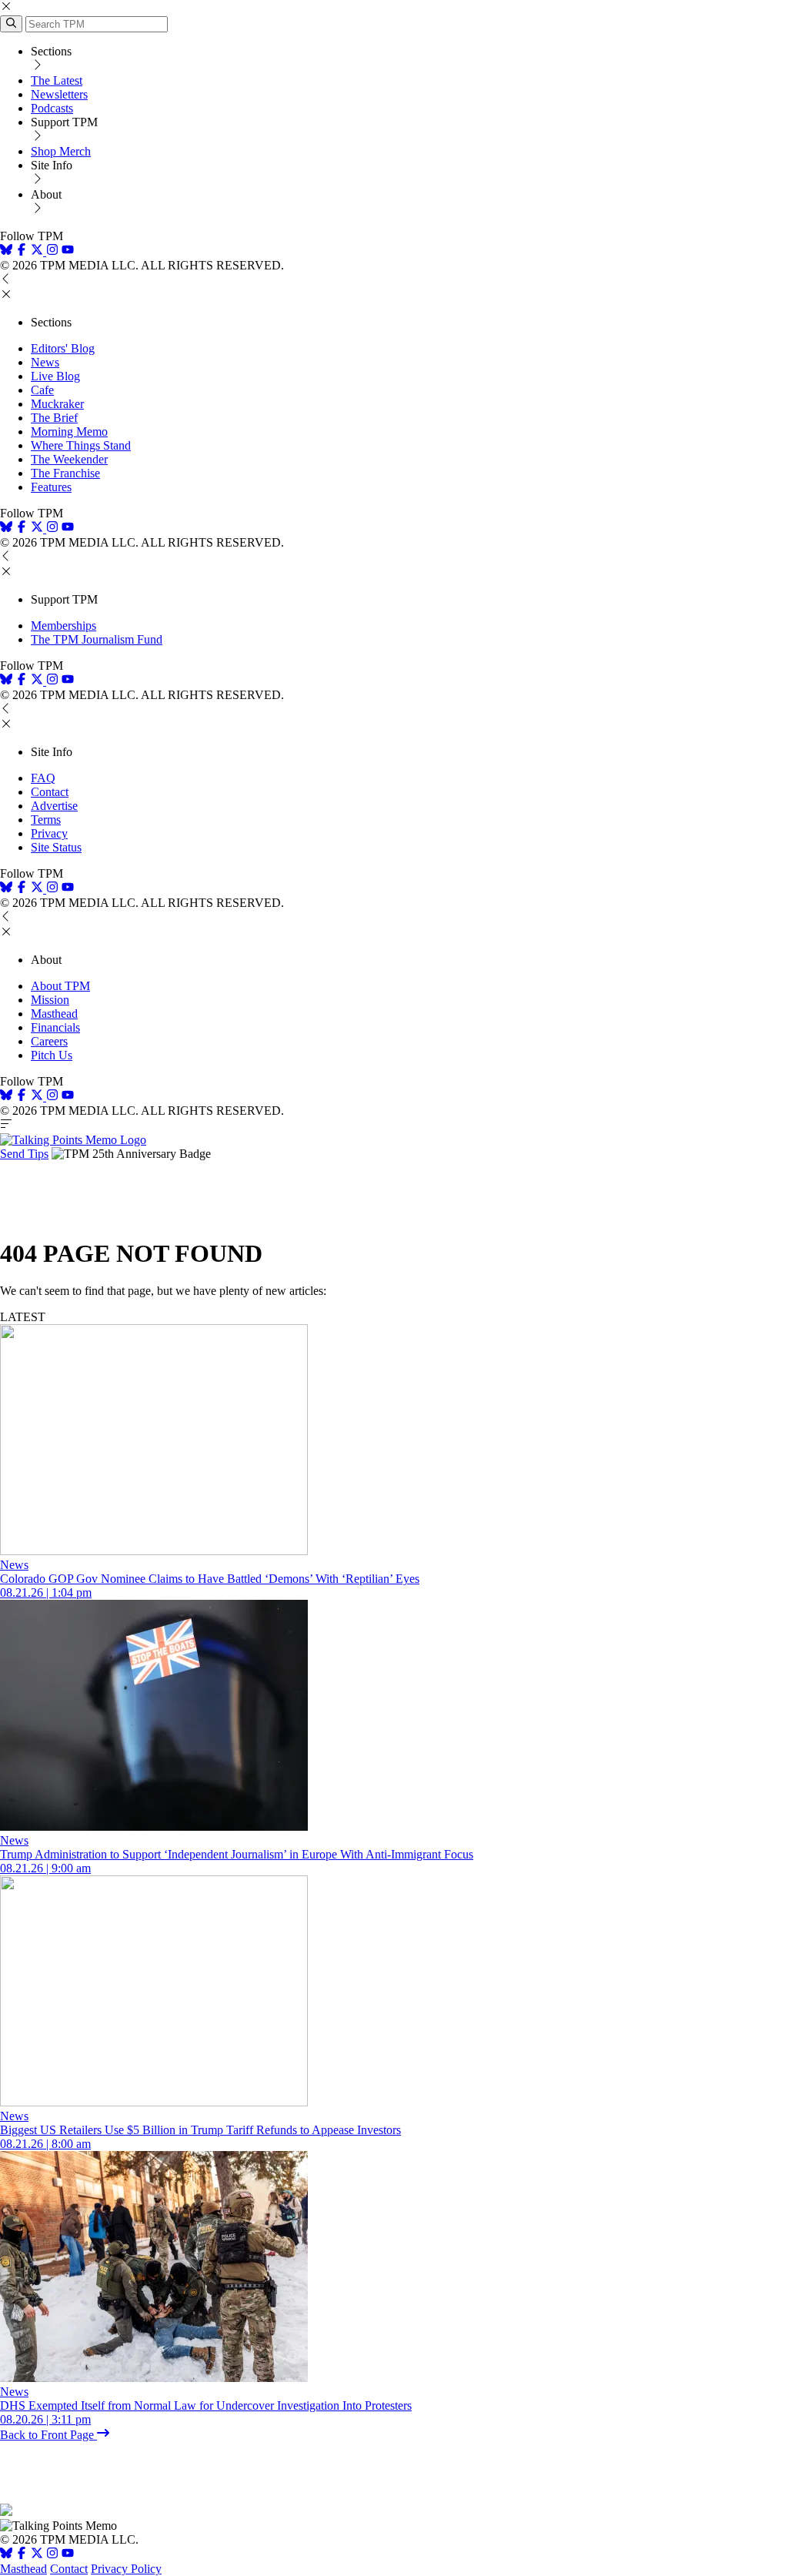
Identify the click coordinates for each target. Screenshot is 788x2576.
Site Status (56, 847)
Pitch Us (52, 1055)
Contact (50, 792)
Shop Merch (61, 151)
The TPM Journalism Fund (97, 639)
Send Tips (24, 1154)
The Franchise (65, 473)
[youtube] (68, 251)
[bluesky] (6, 251)
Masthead (54, 1014)
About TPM (60, 986)
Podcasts (52, 108)
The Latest (57, 80)
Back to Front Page (48, 2435)
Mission (50, 1000)
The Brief (54, 418)
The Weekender (69, 459)
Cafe (42, 390)
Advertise (54, 806)
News (45, 362)
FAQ (43, 778)
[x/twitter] (38, 251)
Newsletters (59, 94)
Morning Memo (69, 432)
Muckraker (57, 404)
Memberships (63, 626)
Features (51, 487)
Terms (46, 820)
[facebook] (22, 251)
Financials (55, 1027)
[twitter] (37, 2555)
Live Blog (55, 376)
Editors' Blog (63, 348)
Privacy (49, 833)
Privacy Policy (126, 2569)
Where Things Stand (81, 445)
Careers (49, 1041)
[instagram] (52, 251)
